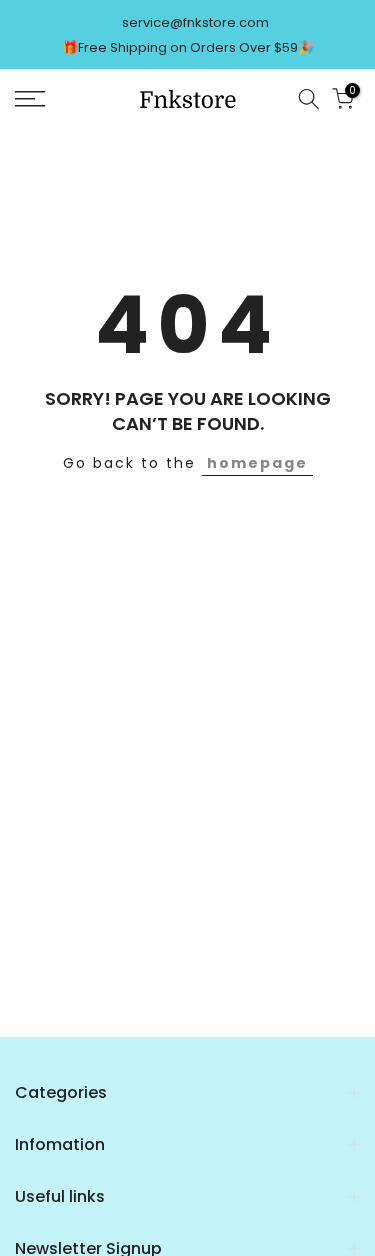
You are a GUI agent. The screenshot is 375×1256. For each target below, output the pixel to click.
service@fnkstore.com (195, 22)
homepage (257, 463)
